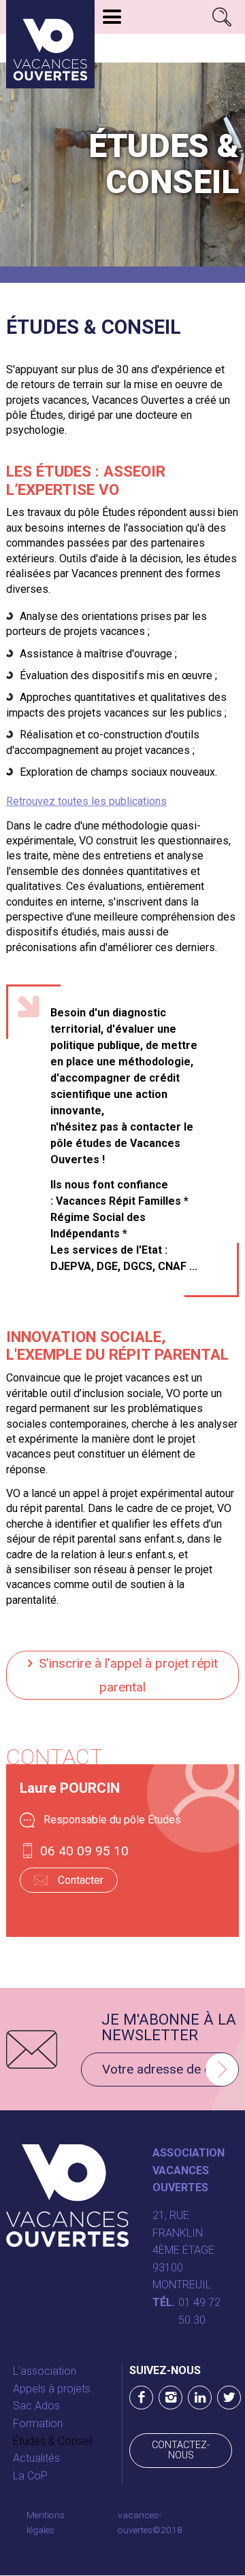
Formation (38, 2423)
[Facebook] (141, 2398)
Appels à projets (52, 2389)
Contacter (81, 1880)
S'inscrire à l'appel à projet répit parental (128, 1675)
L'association (45, 2371)
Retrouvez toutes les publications (86, 801)
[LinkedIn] (200, 2398)
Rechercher (222, 17)
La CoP (30, 2476)
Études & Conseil (53, 2441)
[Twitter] (229, 2398)
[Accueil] (50, 44)
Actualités (36, 2458)
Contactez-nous (181, 2450)
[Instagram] (170, 2398)
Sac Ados (36, 2406)
